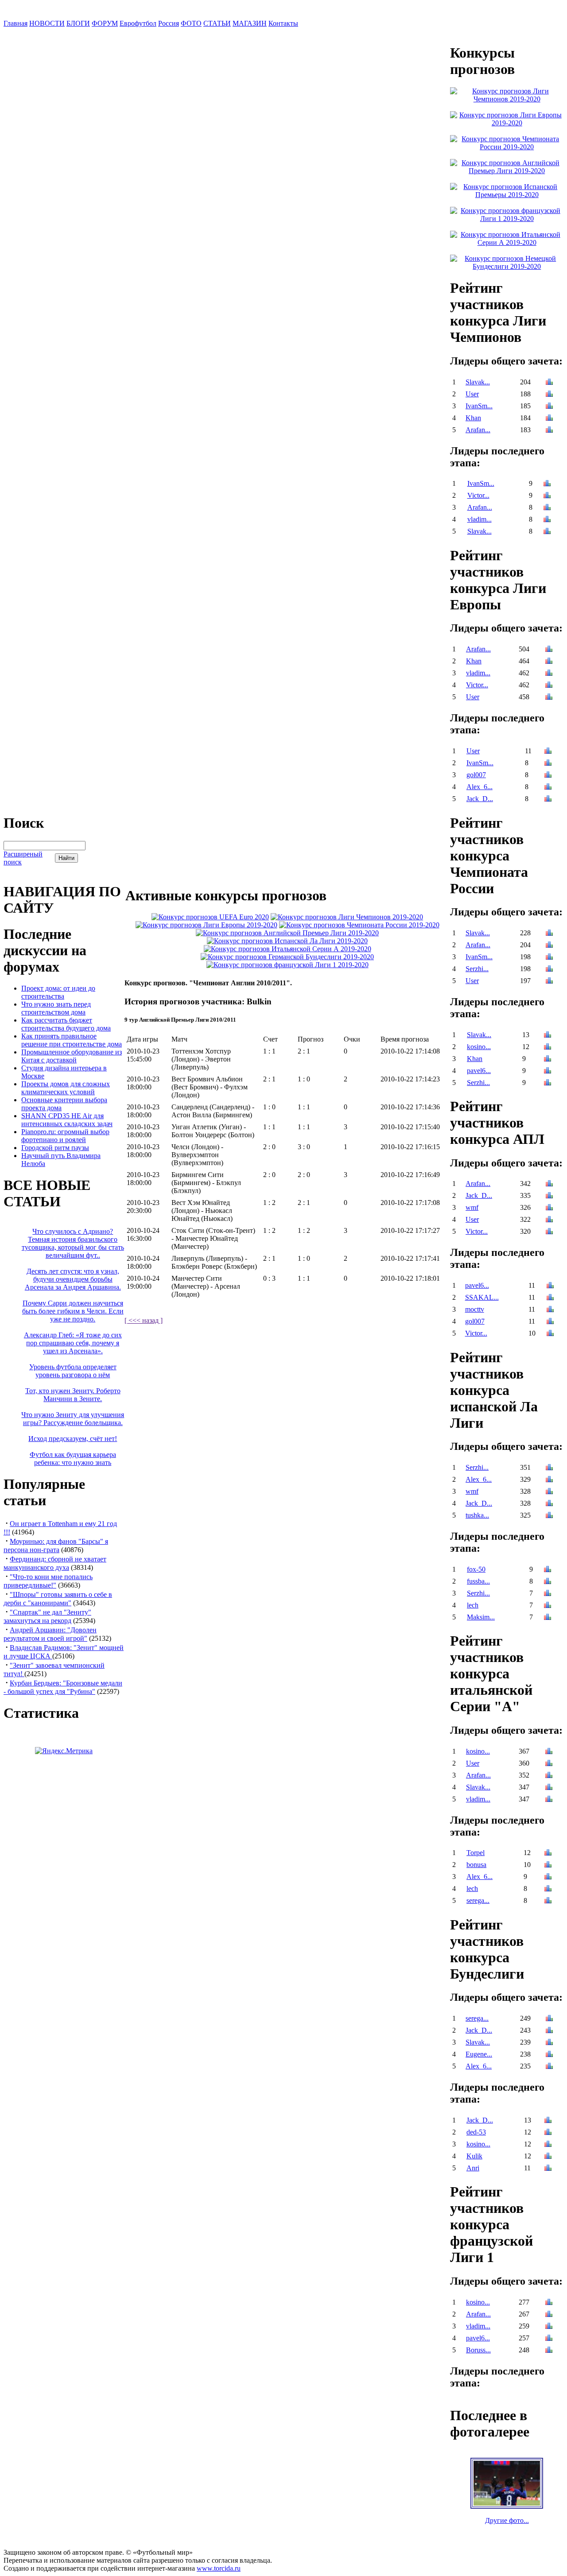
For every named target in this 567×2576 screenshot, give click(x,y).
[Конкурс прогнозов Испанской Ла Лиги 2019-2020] (287, 941)
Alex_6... (480, 787)
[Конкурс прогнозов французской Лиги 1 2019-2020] (287, 965)
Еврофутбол (138, 23)
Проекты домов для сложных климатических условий (66, 1088)
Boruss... (478, 2350)
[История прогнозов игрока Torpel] (548, 1854)
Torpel (476, 1853)
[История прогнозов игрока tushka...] (549, 1516)
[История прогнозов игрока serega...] (548, 1901)
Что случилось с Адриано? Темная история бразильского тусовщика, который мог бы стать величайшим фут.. (73, 1243)
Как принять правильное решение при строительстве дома (72, 1040)
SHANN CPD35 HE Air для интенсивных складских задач (67, 1120)
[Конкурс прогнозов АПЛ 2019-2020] (287, 933)
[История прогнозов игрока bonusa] (548, 1865)
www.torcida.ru (219, 2568)
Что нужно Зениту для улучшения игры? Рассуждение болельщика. (73, 1419)
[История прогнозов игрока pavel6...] (548, 1071)
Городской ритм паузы (55, 1148)
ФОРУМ (105, 23)
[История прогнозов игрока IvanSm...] (549, 407)
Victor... (478, 495)
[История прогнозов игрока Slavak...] (549, 383)
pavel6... (479, 1071)
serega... (478, 1900)
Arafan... (478, 430)
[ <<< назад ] (144, 1320)
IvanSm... (479, 406)
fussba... (478, 1581)
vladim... (480, 519)
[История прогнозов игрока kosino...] (548, 1048)
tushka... (477, 1515)
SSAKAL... (482, 1297)
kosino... (479, 1047)
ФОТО (191, 23)
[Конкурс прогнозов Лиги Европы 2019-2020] (206, 925)
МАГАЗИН (250, 23)
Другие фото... (507, 2520)
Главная (16, 23)
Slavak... (478, 382)
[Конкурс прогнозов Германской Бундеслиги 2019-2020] (287, 957)
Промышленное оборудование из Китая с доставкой (72, 1056)
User (472, 394)
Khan (473, 418)
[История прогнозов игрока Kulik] (548, 2157)
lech (473, 1605)
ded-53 (476, 2132)
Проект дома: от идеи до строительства (58, 992)
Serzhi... (477, 969)
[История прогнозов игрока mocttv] (550, 1310)
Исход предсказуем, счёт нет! (73, 1439)
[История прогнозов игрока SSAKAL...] (550, 1298)
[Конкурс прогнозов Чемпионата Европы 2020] (210, 917)
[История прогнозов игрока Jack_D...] (548, 800)
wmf (472, 1207)
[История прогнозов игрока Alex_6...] (548, 788)
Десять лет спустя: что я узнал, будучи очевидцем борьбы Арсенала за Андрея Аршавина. (73, 1279)
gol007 (476, 775)
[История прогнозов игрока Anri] (548, 2169)
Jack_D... (480, 799)
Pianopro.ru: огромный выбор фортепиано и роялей (65, 1136)
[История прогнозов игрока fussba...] (548, 1582)
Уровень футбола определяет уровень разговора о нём (73, 1371)
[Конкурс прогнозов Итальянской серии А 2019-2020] (287, 949)
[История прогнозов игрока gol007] (548, 776)
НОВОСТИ (47, 23)
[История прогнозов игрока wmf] (549, 1208)
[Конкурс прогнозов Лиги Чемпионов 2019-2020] (347, 917)
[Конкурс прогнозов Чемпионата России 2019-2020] (359, 925)
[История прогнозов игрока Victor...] (547, 496)
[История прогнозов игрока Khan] (549, 419)
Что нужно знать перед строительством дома (56, 1008)
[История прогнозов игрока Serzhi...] (549, 970)
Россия (169, 23)
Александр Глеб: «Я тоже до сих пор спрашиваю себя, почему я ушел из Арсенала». (73, 1343)
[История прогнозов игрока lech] (548, 1606)
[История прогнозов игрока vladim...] (547, 520)
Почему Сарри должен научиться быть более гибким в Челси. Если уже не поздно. (73, 1311)
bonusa (476, 1865)
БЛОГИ (78, 23)
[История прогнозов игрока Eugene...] (549, 2055)
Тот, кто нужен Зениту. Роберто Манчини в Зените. (73, 1395)
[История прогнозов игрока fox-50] (548, 1570)
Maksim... (481, 1617)
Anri (473, 2168)
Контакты (283, 23)
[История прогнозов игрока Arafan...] (549, 431)
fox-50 (476, 1569)
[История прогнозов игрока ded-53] (548, 2133)
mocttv (475, 1309)
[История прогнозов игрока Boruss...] (549, 2351)
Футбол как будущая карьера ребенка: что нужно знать (73, 1458)
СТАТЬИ (217, 23)
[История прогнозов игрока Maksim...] (548, 1618)
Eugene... (479, 2054)
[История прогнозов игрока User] (549, 395)
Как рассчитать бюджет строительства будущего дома (66, 1024)
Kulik (474, 2156)
